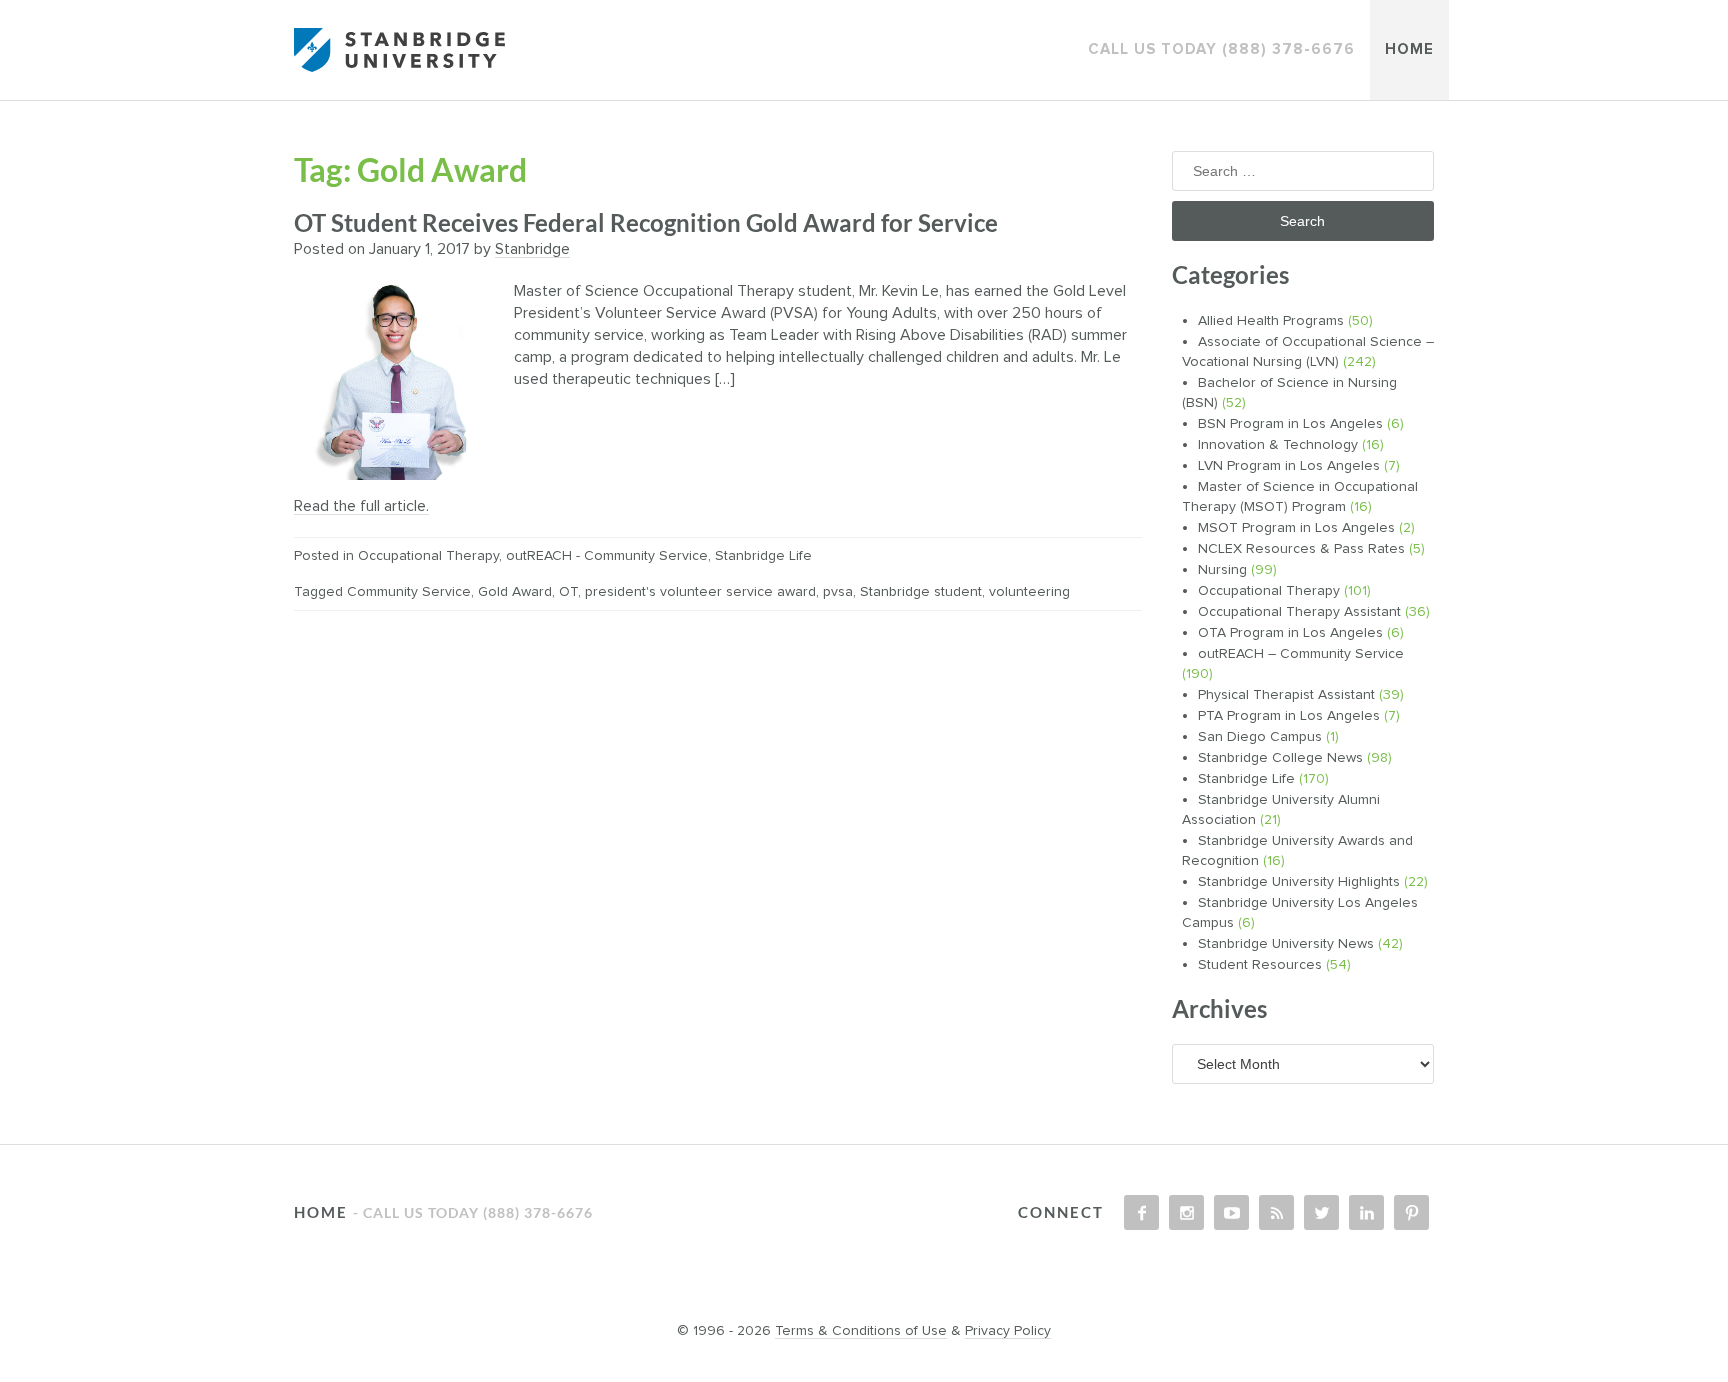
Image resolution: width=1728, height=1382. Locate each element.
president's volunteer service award (700, 592)
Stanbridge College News (1280, 758)
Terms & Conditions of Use (861, 1331)
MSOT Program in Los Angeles (1296, 528)
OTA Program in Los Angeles (1290, 633)
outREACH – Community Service (1301, 654)
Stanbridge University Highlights (1299, 882)
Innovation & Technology (1278, 445)
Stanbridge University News (1286, 944)
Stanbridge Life (763, 556)
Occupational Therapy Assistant (1299, 612)
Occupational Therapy (428, 556)
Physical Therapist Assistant (1286, 695)
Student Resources (1260, 965)
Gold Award (515, 592)
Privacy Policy (1008, 1331)
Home (1409, 49)
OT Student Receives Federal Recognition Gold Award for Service (646, 222)
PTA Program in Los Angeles (1289, 716)
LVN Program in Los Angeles (1289, 466)
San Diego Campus (1260, 737)
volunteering (1029, 592)
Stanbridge (532, 249)
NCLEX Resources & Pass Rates (1301, 549)
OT (568, 592)
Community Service (409, 592)
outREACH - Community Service (607, 556)
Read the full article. (361, 506)
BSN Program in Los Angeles (1290, 424)
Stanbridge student (921, 592)
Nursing (1222, 570)
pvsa (838, 592)
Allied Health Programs (1271, 321)
